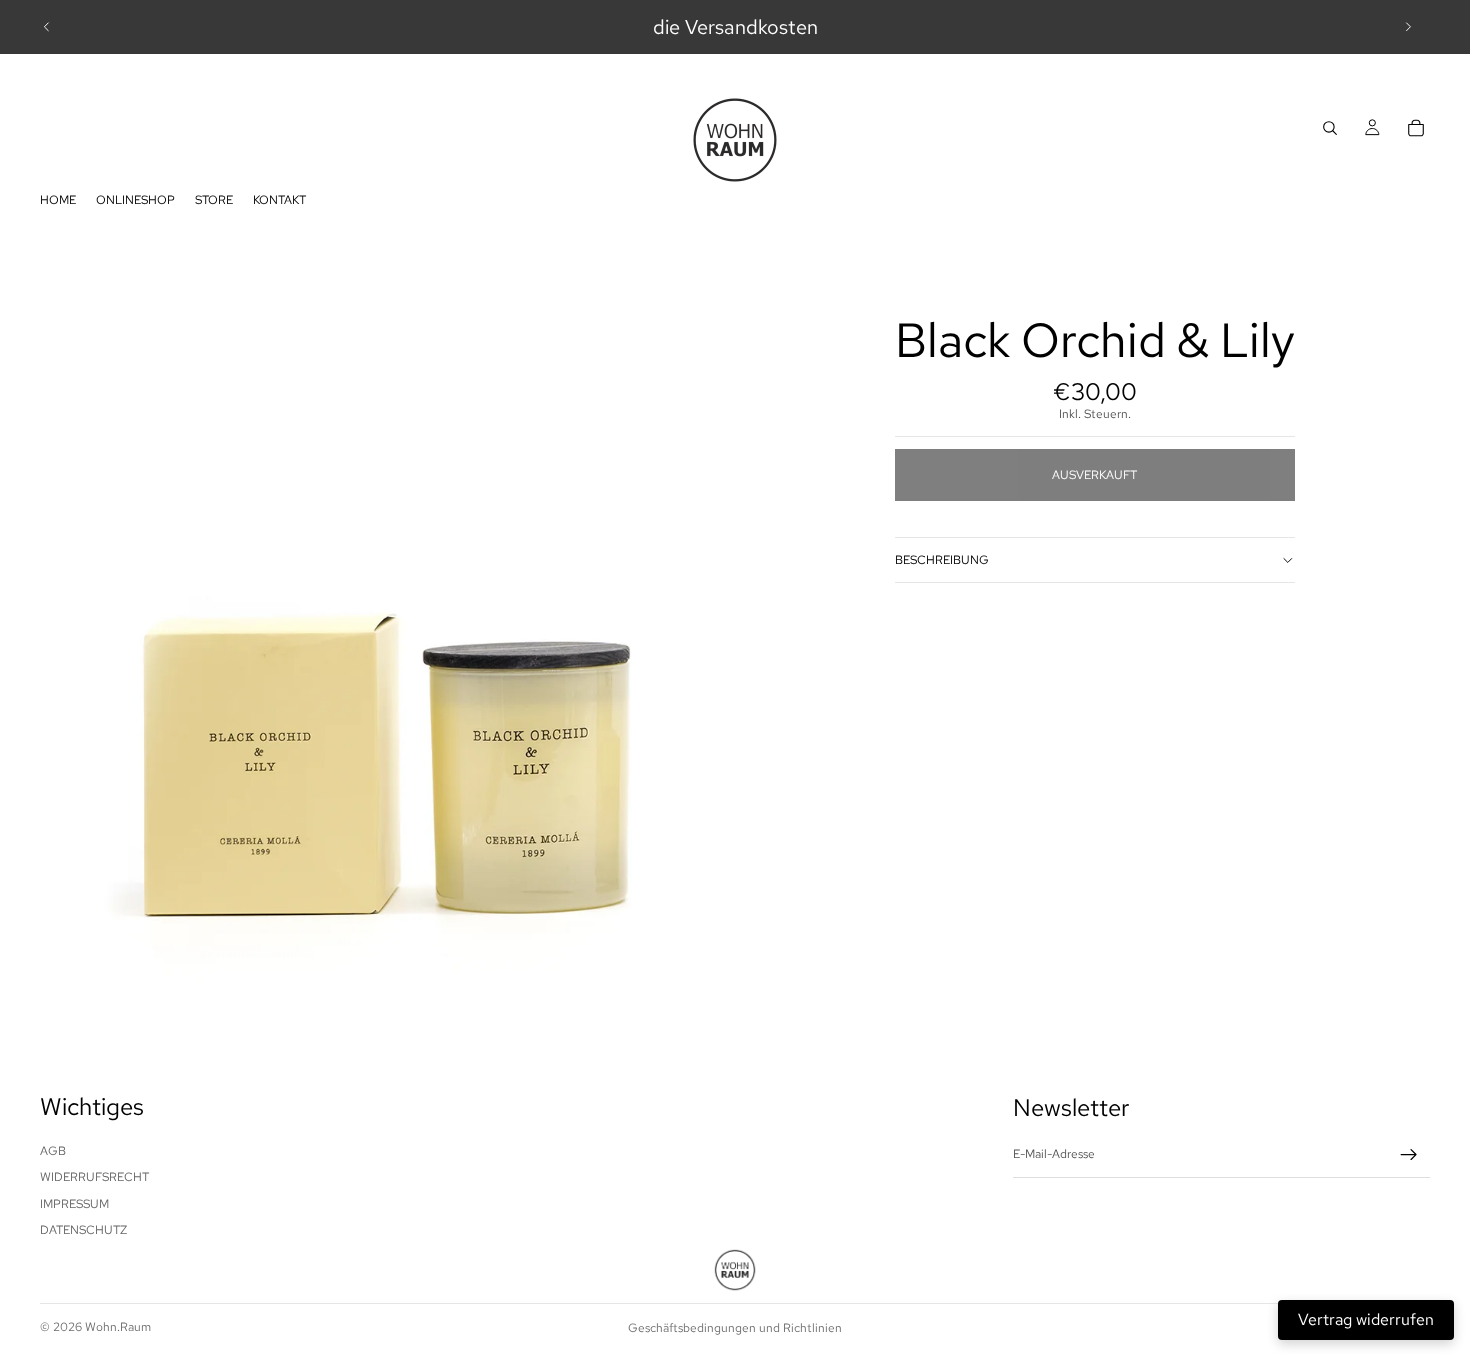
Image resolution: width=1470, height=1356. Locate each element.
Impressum (74, 1203)
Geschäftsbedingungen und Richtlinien (735, 1328)
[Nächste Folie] (1408, 27)
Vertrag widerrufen (1366, 1319)
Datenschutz (83, 1230)
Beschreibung (942, 560)
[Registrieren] (1409, 1155)
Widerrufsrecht (94, 1177)
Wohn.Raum (118, 1327)
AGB (53, 1151)
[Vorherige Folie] (47, 27)
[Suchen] (1330, 128)
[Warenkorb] (1416, 128)
